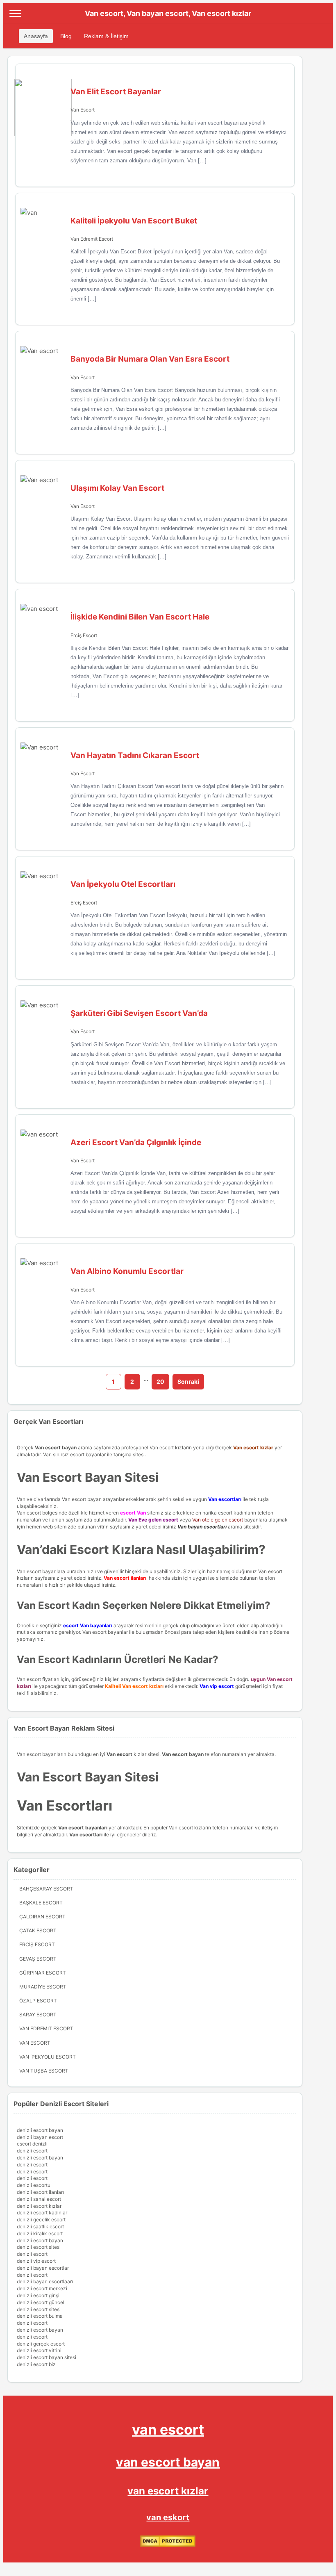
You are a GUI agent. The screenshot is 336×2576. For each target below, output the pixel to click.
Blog (66, 36)
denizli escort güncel (41, 2302)
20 (160, 1381)
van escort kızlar (168, 2491)
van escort (168, 2429)
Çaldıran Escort (42, 1917)
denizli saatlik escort (40, 2226)
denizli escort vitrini (39, 2350)
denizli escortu (34, 2185)
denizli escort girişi (38, 2295)
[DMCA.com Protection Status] (168, 2545)
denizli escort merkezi (42, 2288)
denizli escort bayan (40, 2130)
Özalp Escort (38, 2001)
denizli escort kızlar (39, 2206)
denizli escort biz (36, 2364)
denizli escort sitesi (39, 2247)
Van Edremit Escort (92, 239)
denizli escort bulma (40, 2316)
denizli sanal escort (39, 2199)
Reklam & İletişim (106, 36)
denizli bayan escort (40, 2137)
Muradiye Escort (43, 1987)
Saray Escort (38, 2015)
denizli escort (32, 2151)
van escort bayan (168, 2462)
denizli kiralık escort (40, 2233)
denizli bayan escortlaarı (45, 2281)
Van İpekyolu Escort (48, 2057)
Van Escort (83, 110)
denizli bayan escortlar (43, 2268)
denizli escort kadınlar (42, 2213)
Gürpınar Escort (43, 1973)
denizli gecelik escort (41, 2220)
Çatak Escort (38, 1930)
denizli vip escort (36, 2261)
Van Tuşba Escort (44, 2071)
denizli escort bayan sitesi (47, 2357)
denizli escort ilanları (40, 2192)
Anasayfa (36, 36)
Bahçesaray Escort (46, 1889)
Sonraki (188, 1381)
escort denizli (32, 2144)
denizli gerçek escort (41, 2344)
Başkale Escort (41, 1903)
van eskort (168, 2517)
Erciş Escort (84, 635)
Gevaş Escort (38, 1959)
